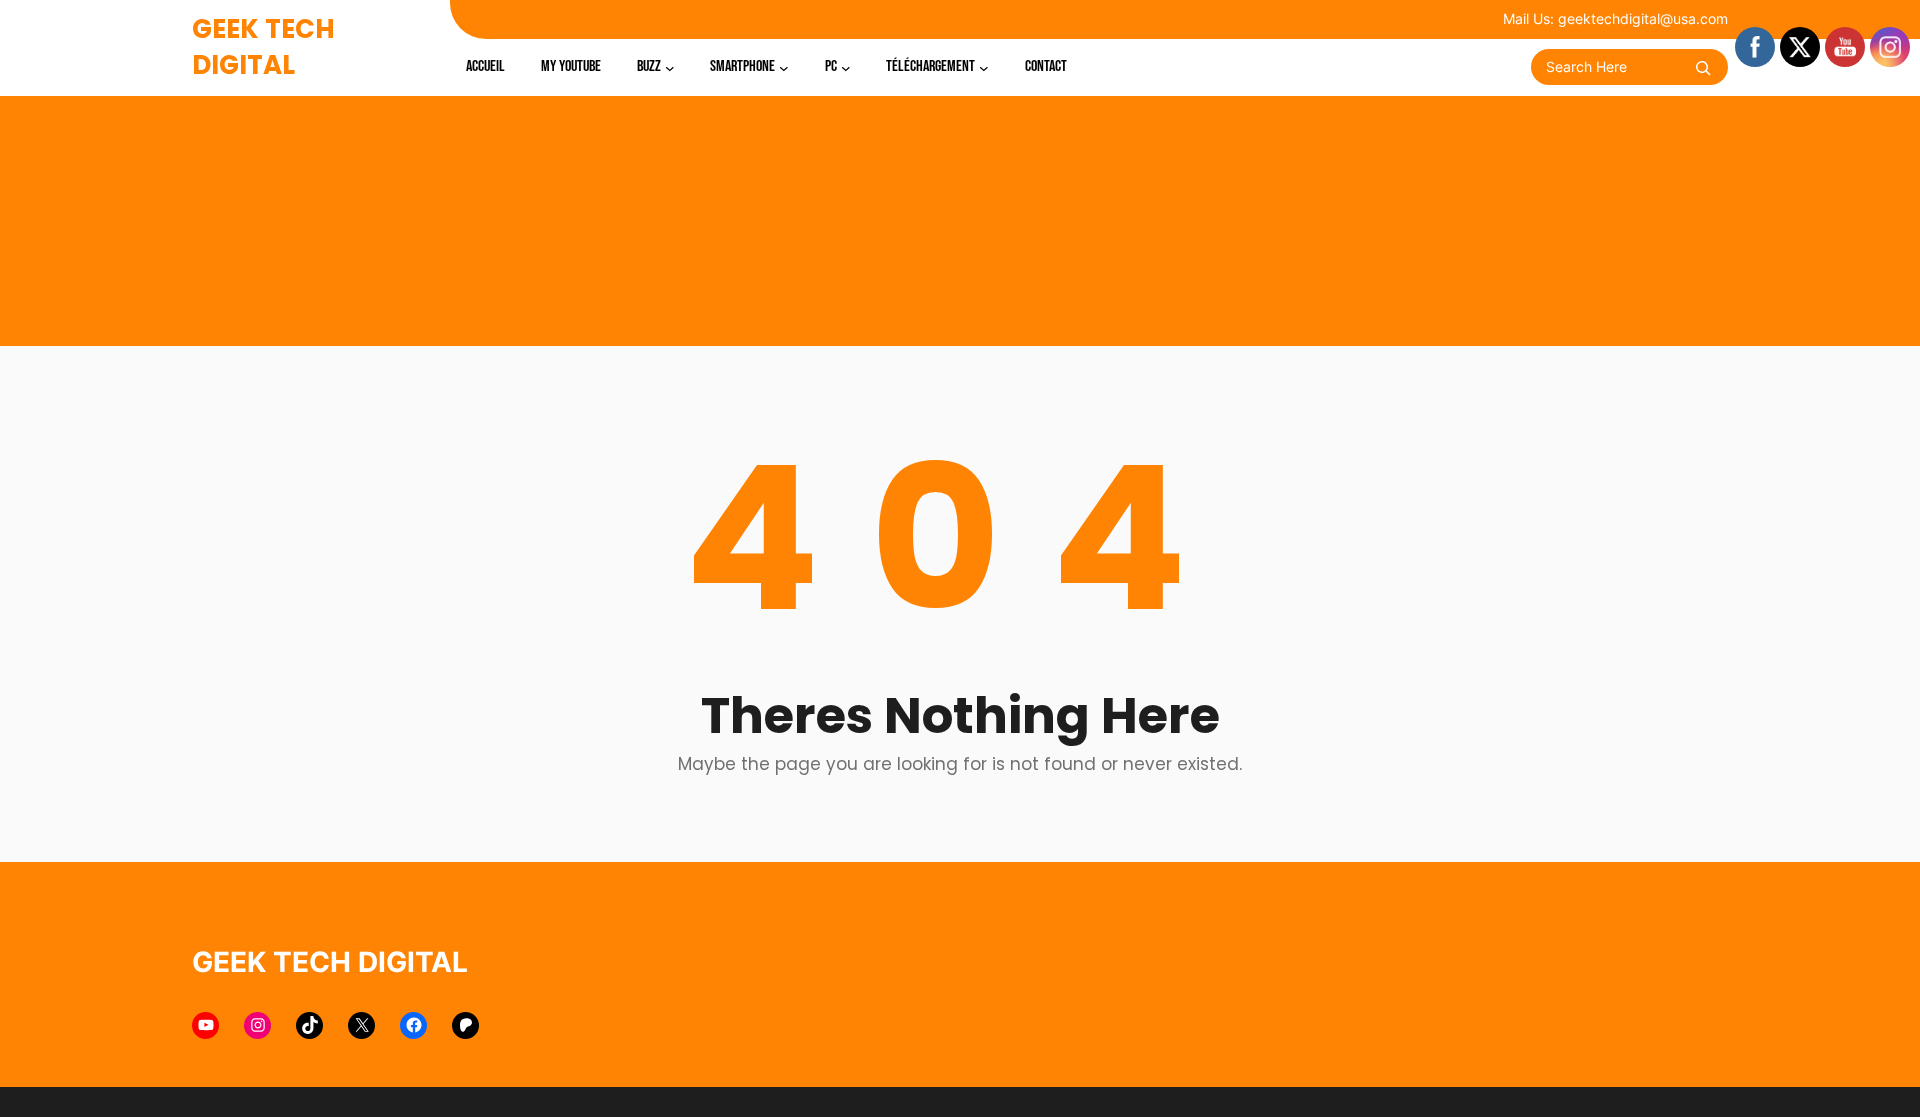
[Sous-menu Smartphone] (784, 67)
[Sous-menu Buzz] (670, 67)
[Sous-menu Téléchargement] (984, 67)
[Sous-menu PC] (846, 67)
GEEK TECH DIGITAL (263, 47)
